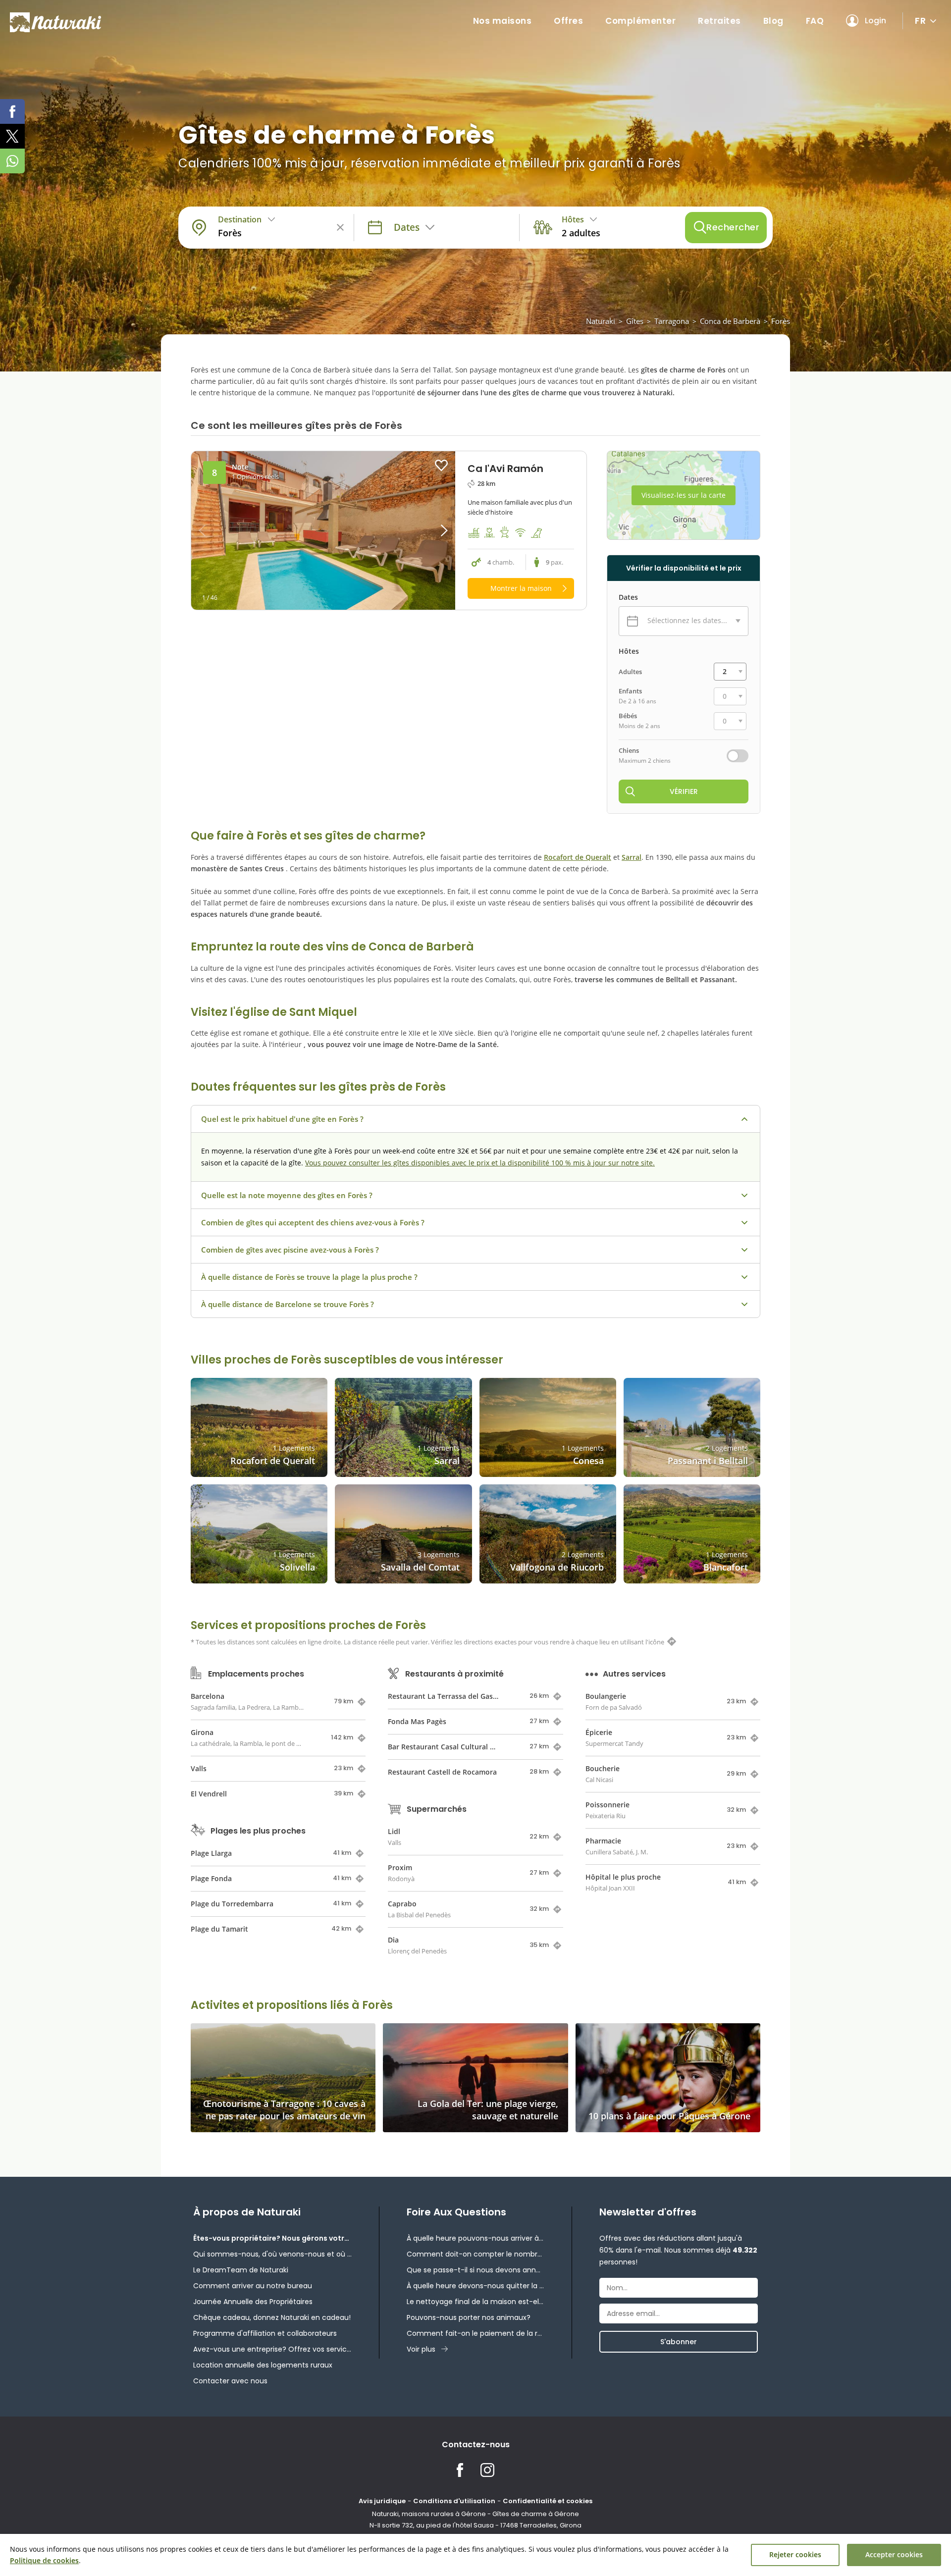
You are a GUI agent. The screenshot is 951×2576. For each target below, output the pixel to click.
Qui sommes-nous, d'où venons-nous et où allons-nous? (272, 2254)
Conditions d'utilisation (454, 2501)
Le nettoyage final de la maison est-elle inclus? (475, 2302)
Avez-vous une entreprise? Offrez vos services (272, 2349)
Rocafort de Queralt (578, 857)
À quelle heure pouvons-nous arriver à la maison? (475, 2238)
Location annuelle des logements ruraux (263, 2365)
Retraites (719, 21)
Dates (628, 597)
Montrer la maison (521, 588)
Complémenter (640, 21)
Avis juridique (382, 2501)
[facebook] (12, 111)
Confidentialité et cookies (548, 2501)
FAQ (815, 21)
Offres (568, 21)
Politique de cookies (44, 2560)
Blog (773, 21)
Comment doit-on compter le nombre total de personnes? (475, 2254)
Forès (781, 321)
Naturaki (601, 321)
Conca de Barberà (730, 321)
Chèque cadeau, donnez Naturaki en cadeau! (272, 2317)
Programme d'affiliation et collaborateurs (265, 2333)
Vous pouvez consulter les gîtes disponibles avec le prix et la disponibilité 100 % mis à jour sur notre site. (480, 1163)
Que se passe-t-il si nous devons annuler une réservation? (475, 2270)
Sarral (632, 857)
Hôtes (629, 651)
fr (920, 21)
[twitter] (12, 136)
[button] (422, 530)
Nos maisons (502, 21)
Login (875, 21)
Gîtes (635, 321)
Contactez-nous (476, 2445)
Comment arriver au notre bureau (253, 2286)
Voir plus (421, 2349)
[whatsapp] (12, 161)
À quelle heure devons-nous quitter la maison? (475, 2286)
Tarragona (672, 321)
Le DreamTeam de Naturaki (241, 2270)
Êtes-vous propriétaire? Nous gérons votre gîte (272, 2238)
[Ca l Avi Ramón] (323, 530)
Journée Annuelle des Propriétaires (253, 2302)
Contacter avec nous (230, 2381)
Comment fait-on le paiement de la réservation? (475, 2333)
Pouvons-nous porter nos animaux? (469, 2317)
